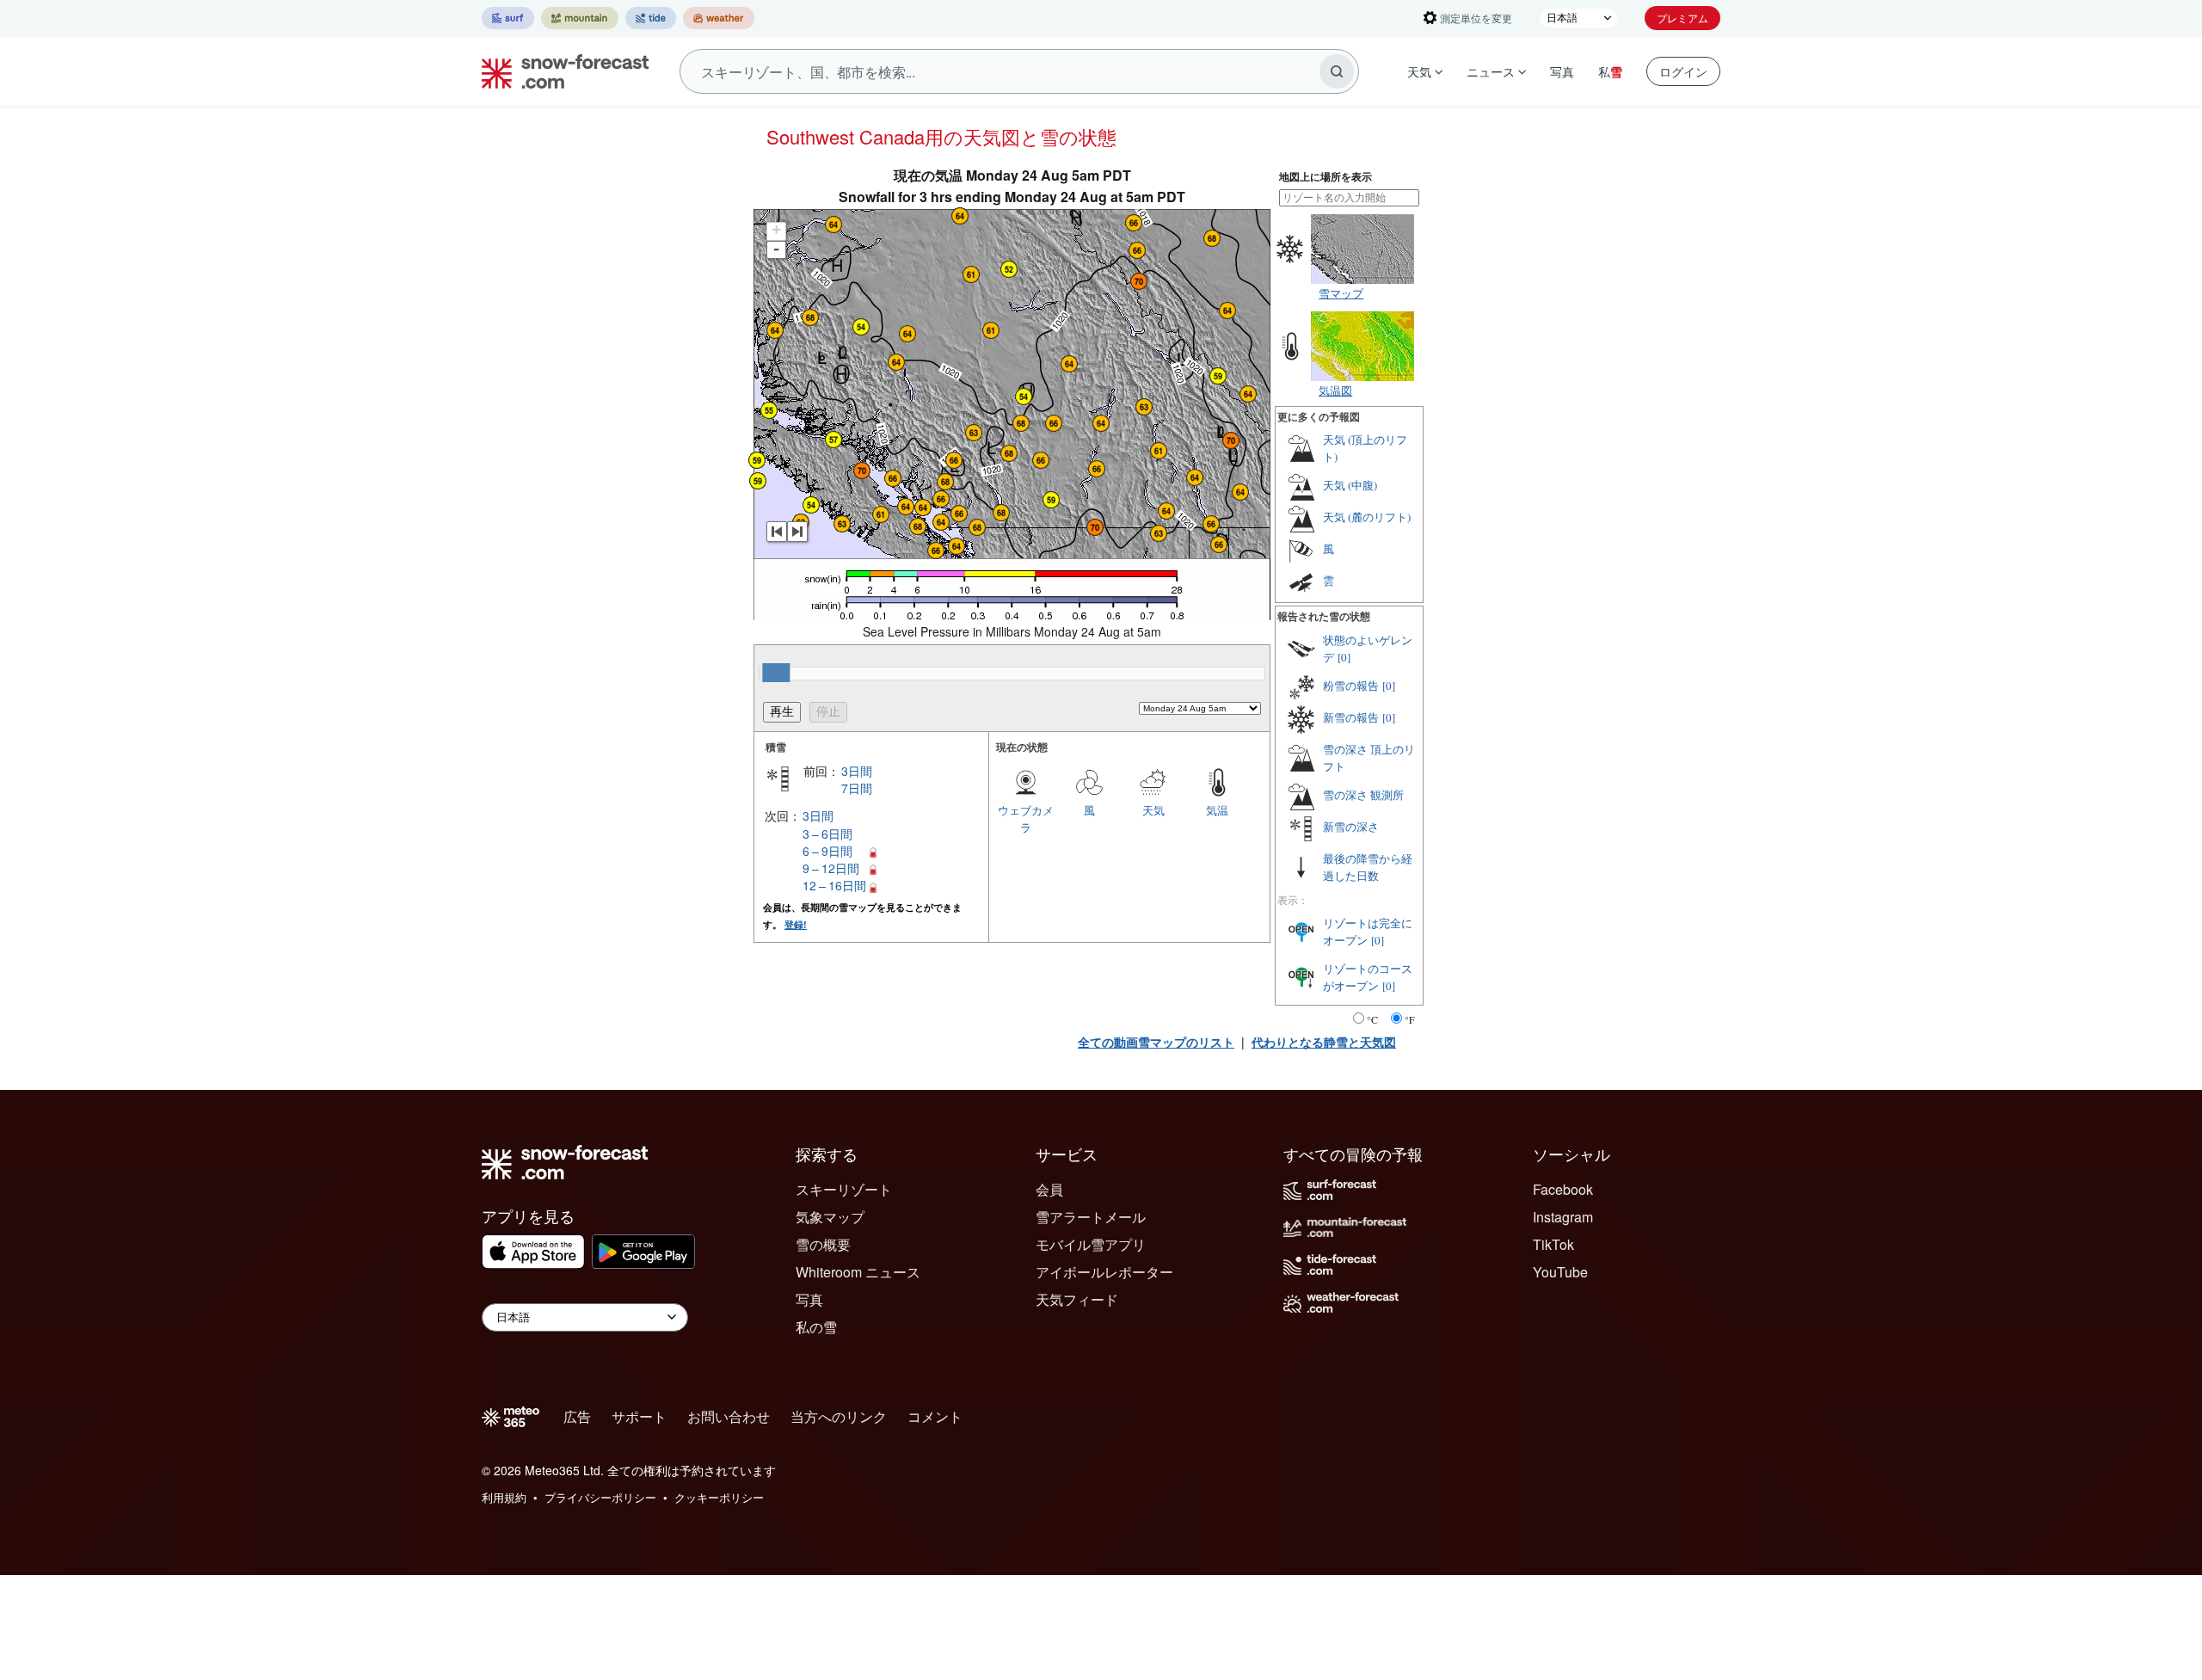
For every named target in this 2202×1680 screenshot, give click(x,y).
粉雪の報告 (1351, 686)
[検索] (1337, 71)
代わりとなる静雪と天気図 (1324, 1042)
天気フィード (1077, 1299)
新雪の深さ (1351, 827)
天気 (1419, 71)
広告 (577, 1416)
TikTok (1553, 1244)
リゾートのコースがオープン (1368, 977)
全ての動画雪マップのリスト (1156, 1042)
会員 (1049, 1189)
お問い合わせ (729, 1416)
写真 (1562, 71)
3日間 (857, 771)
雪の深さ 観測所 (1363, 795)
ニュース (1491, 71)
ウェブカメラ (1026, 818)
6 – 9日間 (827, 851)
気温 (1217, 810)
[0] (1344, 657)
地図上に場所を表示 (1326, 177)
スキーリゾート (844, 1189)
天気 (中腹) (1350, 485)
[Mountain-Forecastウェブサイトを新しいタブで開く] (580, 18)
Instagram (1563, 1217)
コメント (935, 1416)
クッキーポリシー (719, 1497)
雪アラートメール (1091, 1217)
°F (1410, 1019)
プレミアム (1682, 18)
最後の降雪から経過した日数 (1368, 867)
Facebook (1563, 1189)
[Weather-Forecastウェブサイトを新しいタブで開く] (719, 18)
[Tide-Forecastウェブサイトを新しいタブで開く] (651, 18)
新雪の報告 (1351, 717)
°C (1372, 1019)
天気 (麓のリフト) (1367, 517)
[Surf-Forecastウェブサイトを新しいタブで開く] (508, 18)
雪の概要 (823, 1244)
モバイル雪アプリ (1091, 1244)
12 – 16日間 (834, 885)
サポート (639, 1416)
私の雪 (816, 1327)
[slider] (776, 673)
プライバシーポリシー (600, 1497)
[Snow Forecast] (560, 71)
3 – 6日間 (827, 834)
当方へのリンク (839, 1416)
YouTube (1560, 1272)
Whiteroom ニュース (858, 1272)
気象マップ (830, 1217)
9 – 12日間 (831, 868)
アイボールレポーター (1104, 1272)
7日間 (857, 788)
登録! (796, 924)
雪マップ (1341, 293)
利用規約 (504, 1497)
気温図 (1335, 390)
